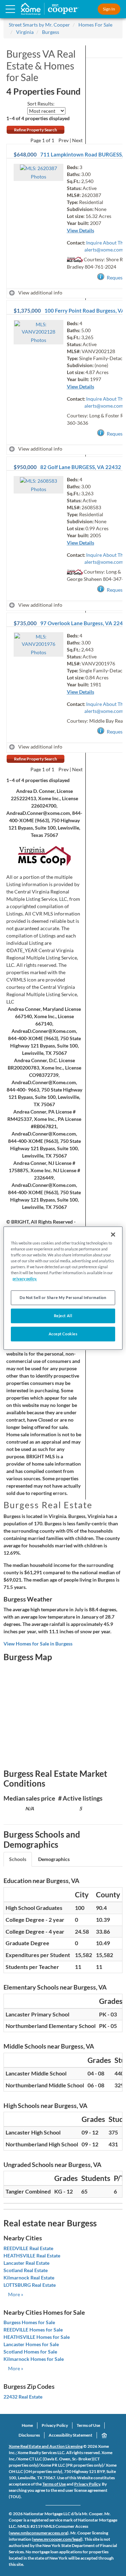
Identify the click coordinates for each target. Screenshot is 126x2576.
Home (27, 2425)
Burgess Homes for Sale (29, 2322)
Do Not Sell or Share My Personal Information (63, 1297)
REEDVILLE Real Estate (28, 2248)
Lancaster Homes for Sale (31, 2344)
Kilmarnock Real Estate (29, 2278)
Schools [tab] (18, 1859)
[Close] (113, 1234)
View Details (80, 230)
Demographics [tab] (54, 1859)
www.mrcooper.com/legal (57, 2539)
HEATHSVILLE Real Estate (32, 2256)
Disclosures (29, 2435)
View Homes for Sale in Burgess (38, 1644)
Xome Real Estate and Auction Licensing (46, 2446)
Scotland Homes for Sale (30, 2352)
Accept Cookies (63, 1334)
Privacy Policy (55, 2425)
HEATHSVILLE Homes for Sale (37, 2337)
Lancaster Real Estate (26, 2263)
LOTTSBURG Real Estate (30, 2285)
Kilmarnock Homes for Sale (34, 2359)
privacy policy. (25, 1279)
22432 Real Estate (23, 2397)
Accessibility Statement (71, 2435)
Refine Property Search (36, 130)
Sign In (109, 9)
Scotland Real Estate (26, 2270)
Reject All (63, 1316)
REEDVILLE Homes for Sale (33, 2330)
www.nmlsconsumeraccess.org (39, 2533)
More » (16, 2294)
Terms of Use (88, 2425)
